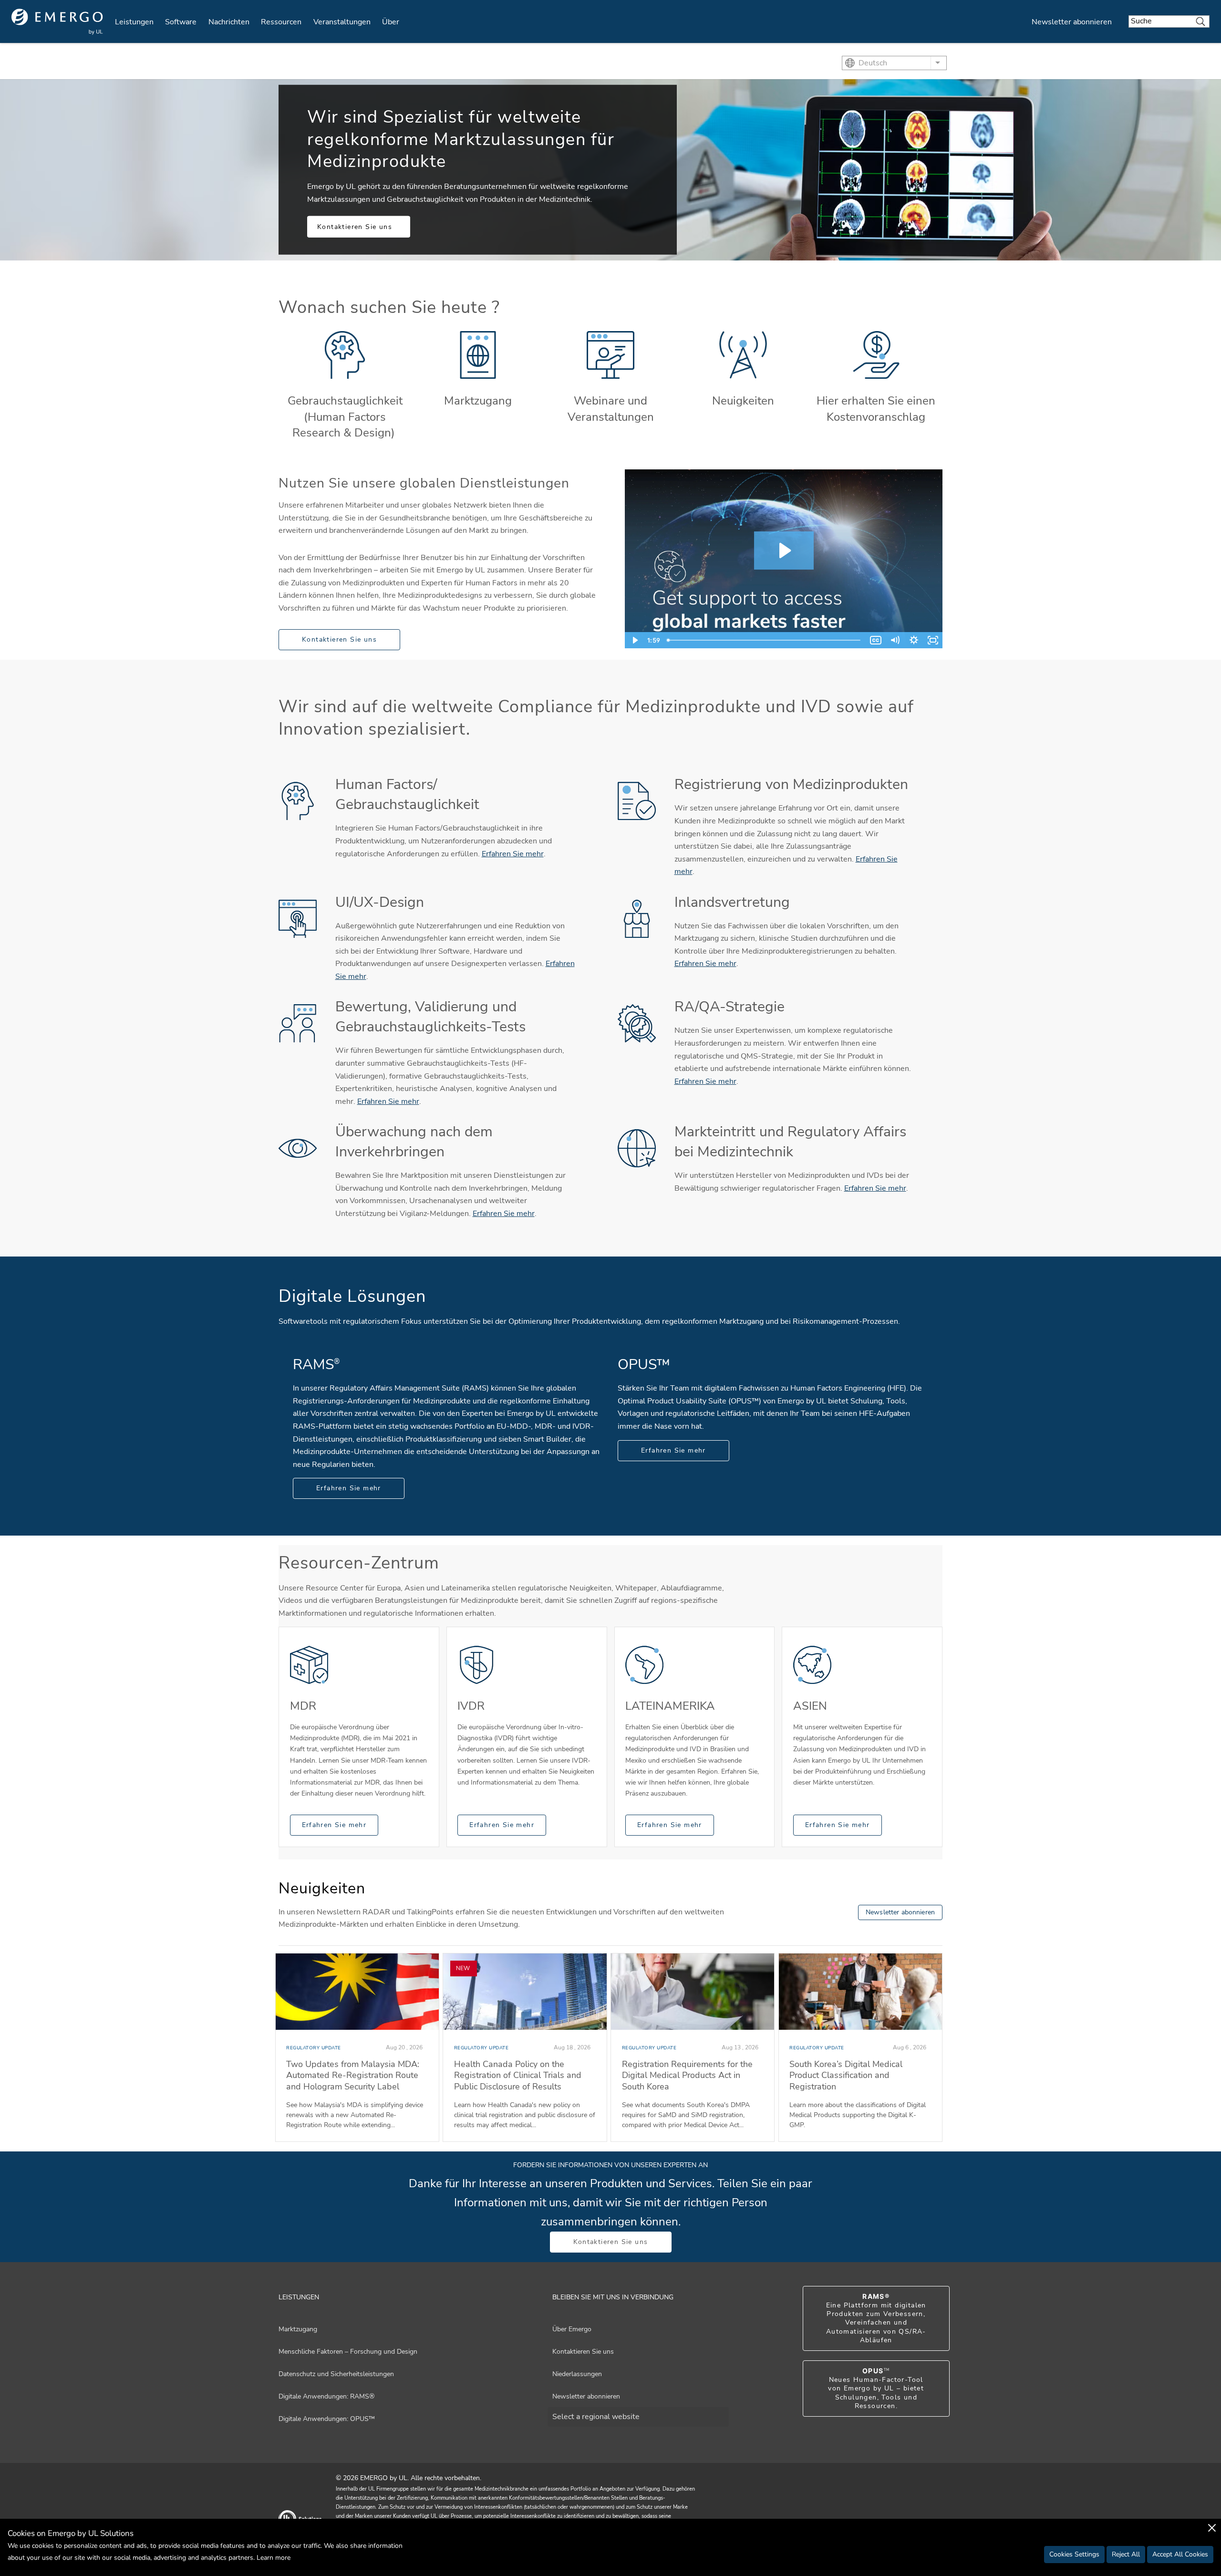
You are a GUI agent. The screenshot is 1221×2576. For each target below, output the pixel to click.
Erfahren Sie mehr (513, 854)
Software (181, 22)
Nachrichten (229, 22)
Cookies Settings (1074, 2554)
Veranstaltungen (342, 22)
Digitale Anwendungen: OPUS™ (327, 2419)
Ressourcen (281, 22)
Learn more (274, 2558)
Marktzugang (478, 401)
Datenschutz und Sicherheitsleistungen (336, 2374)
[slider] (765, 640)
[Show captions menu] (876, 640)
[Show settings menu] (914, 640)
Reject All (1126, 2554)
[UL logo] (57, 22)
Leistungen (134, 22)
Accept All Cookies (1180, 2554)
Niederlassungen (577, 2374)
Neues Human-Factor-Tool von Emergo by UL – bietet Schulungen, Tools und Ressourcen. (876, 2389)
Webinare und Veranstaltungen (611, 409)
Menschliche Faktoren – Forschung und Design (348, 2352)
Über (391, 22)
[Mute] (895, 640)
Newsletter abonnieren (1072, 22)
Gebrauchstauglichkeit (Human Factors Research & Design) (345, 417)
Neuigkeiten (743, 401)
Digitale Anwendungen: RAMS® (326, 2396)
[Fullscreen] (933, 640)
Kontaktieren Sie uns (355, 227)
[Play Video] (634, 640)
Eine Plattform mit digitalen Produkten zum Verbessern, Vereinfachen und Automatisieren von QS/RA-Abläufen (876, 2318)
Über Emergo (572, 2329)
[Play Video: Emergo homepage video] (784, 551)
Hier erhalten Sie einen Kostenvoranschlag (876, 409)
